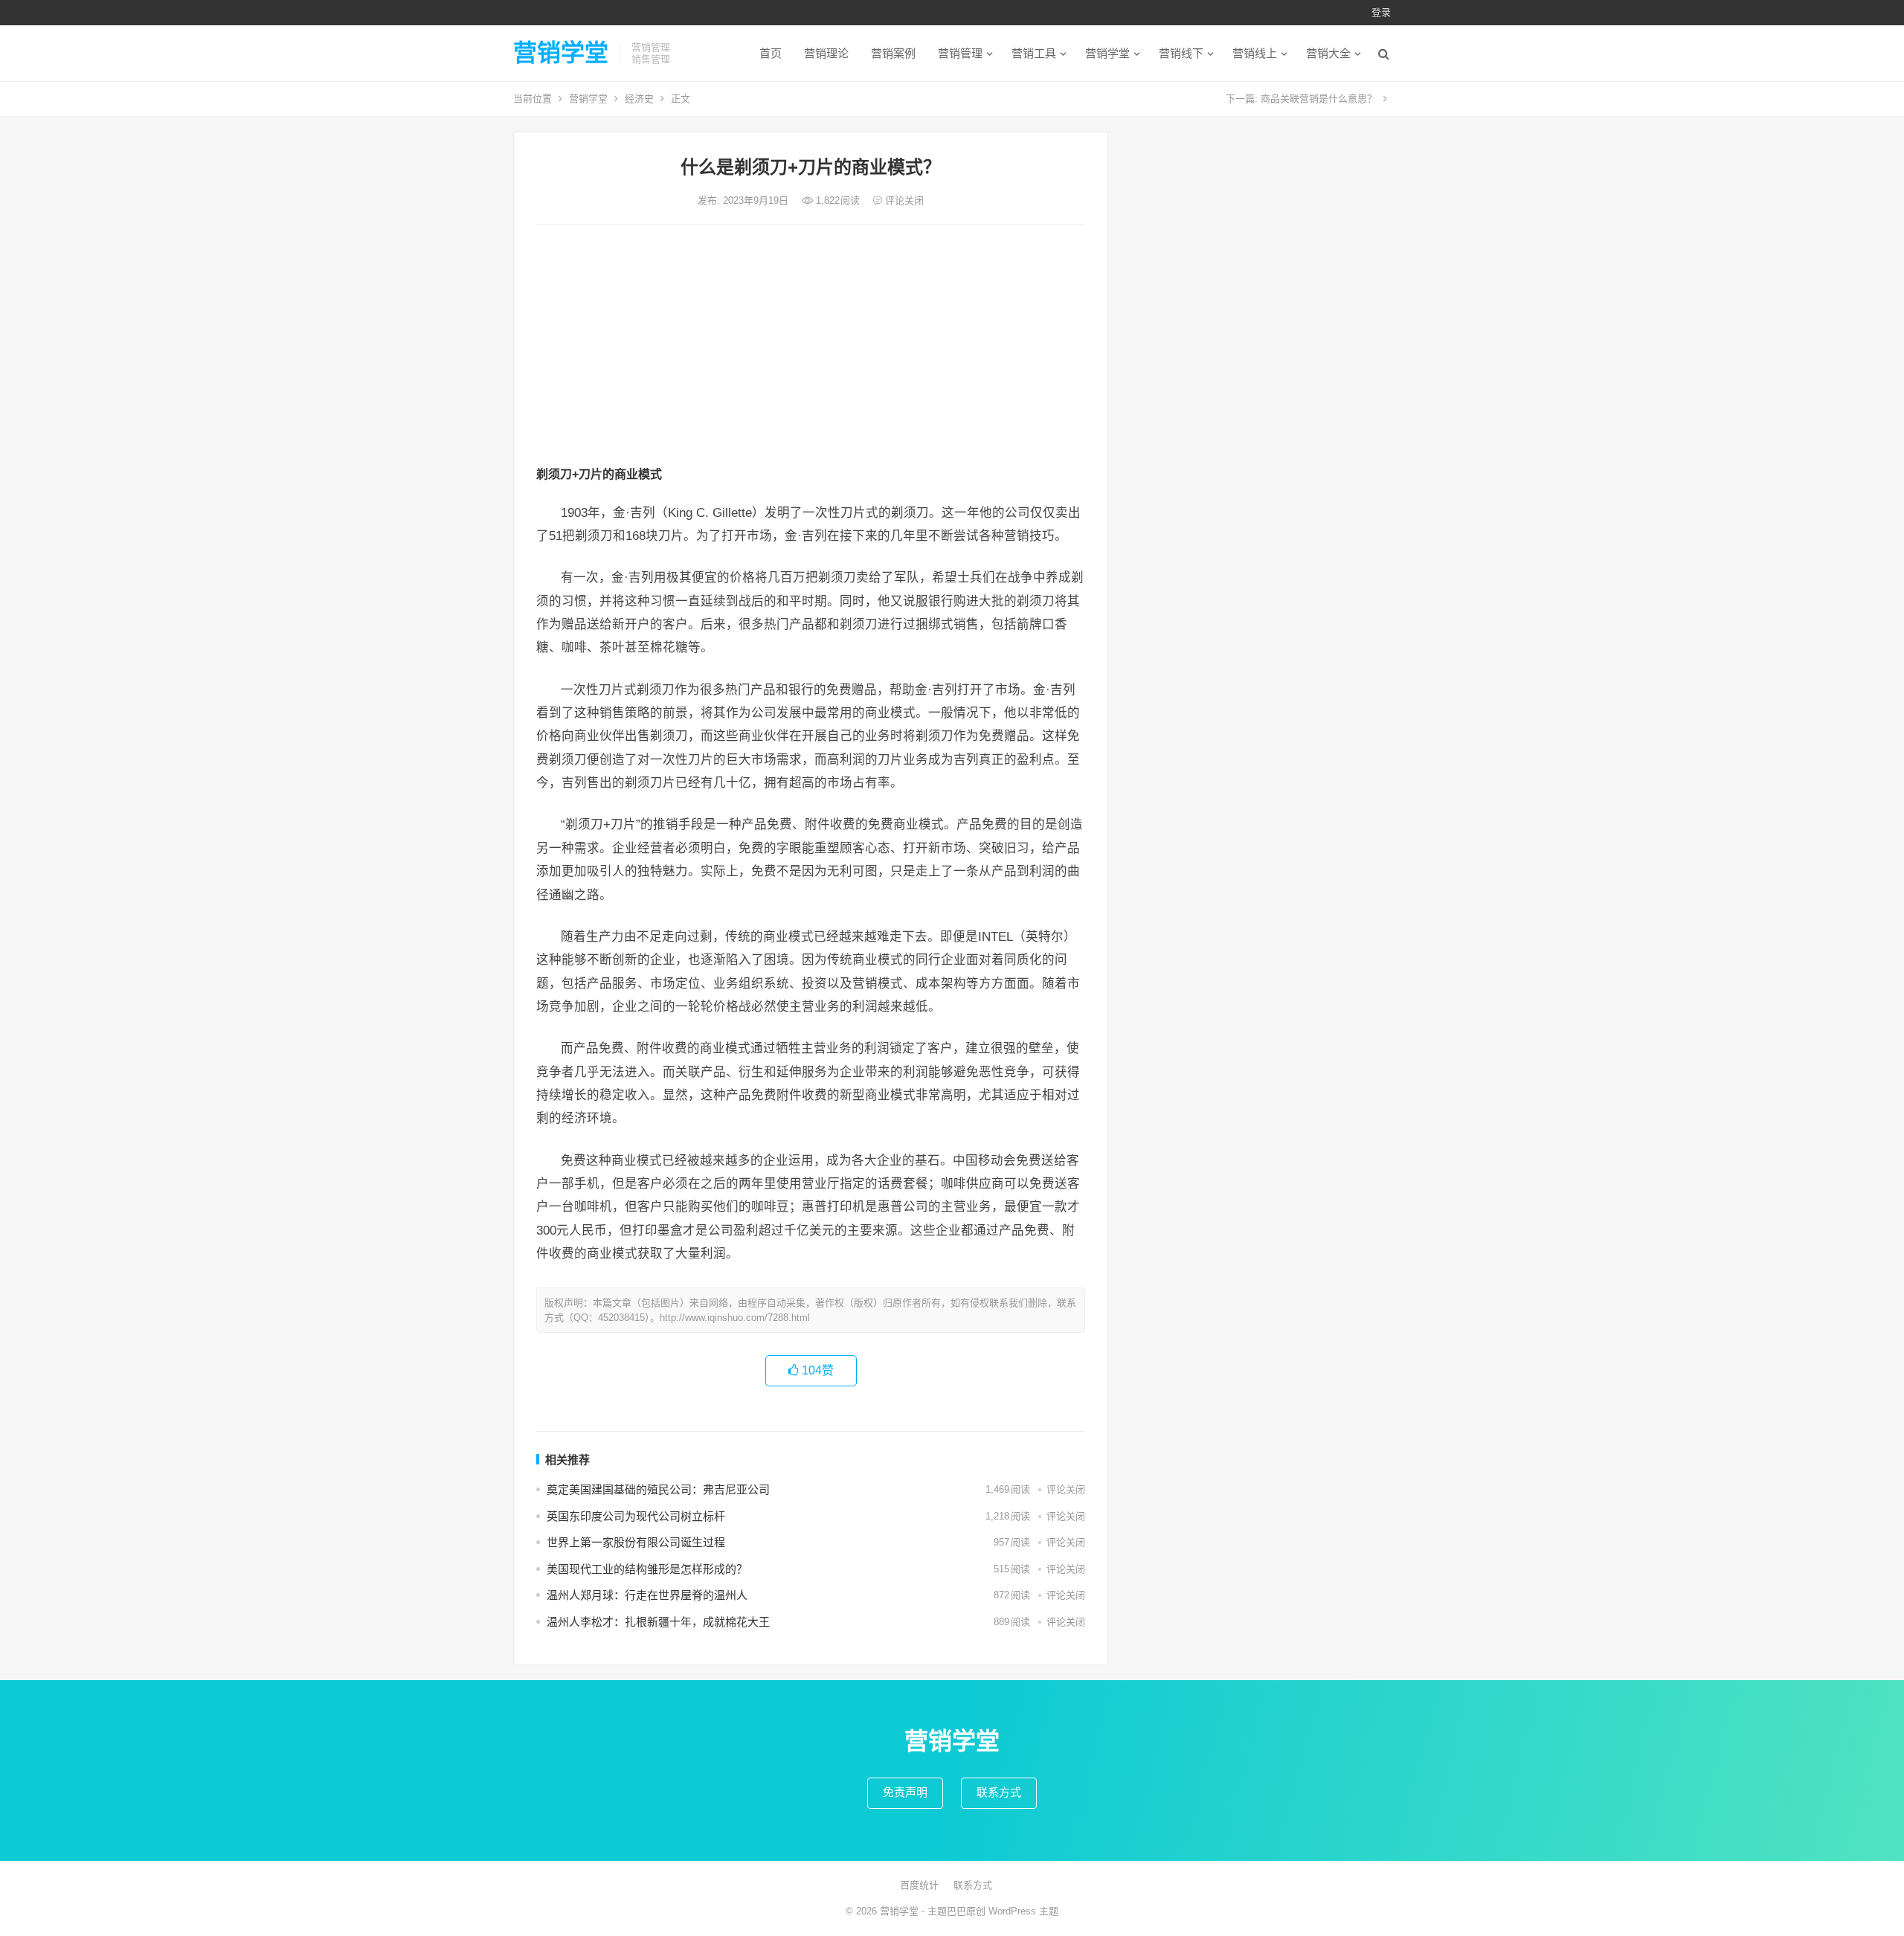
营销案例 (893, 53)
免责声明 (905, 1792)
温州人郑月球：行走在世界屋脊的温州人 (647, 1595)
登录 (1381, 12)
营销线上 (1255, 53)
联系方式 (999, 1792)
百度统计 (919, 1885)
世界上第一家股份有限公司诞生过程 (636, 1542)
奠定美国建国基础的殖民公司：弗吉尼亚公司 (658, 1489)
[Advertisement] (811, 347)
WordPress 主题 (1023, 1911)
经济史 (639, 99)
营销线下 (1181, 53)
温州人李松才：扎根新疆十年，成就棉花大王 (658, 1622)
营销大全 (1328, 53)
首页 (771, 53)
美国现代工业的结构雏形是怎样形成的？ (647, 1569)
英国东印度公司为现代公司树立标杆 (636, 1516)
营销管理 (960, 53)
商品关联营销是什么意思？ (1319, 99)
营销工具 (1034, 53)
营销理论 (826, 53)
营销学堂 (561, 53)
